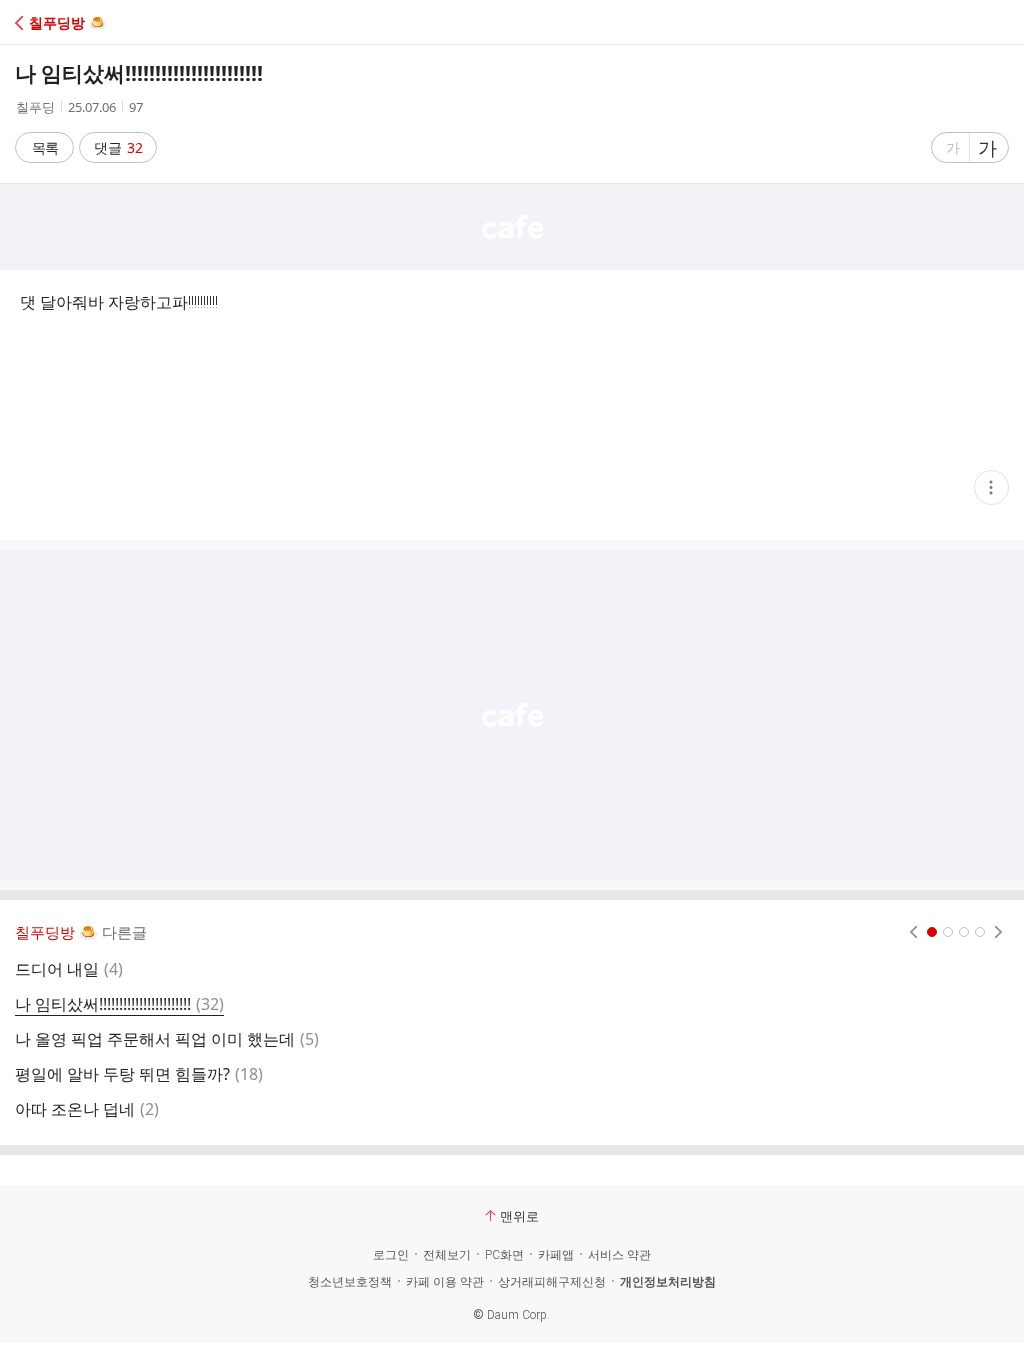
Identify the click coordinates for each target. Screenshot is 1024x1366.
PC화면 (504, 1255)
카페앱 (556, 1255)
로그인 (391, 1255)
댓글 (118, 147)
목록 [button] (45, 147)
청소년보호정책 (350, 1282)
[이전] (913, 932)
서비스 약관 (619, 1255)
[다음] (998, 932)
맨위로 (519, 1216)
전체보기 (447, 1255)
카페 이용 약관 (445, 1282)
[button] (102, 22)
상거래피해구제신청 (552, 1282)
